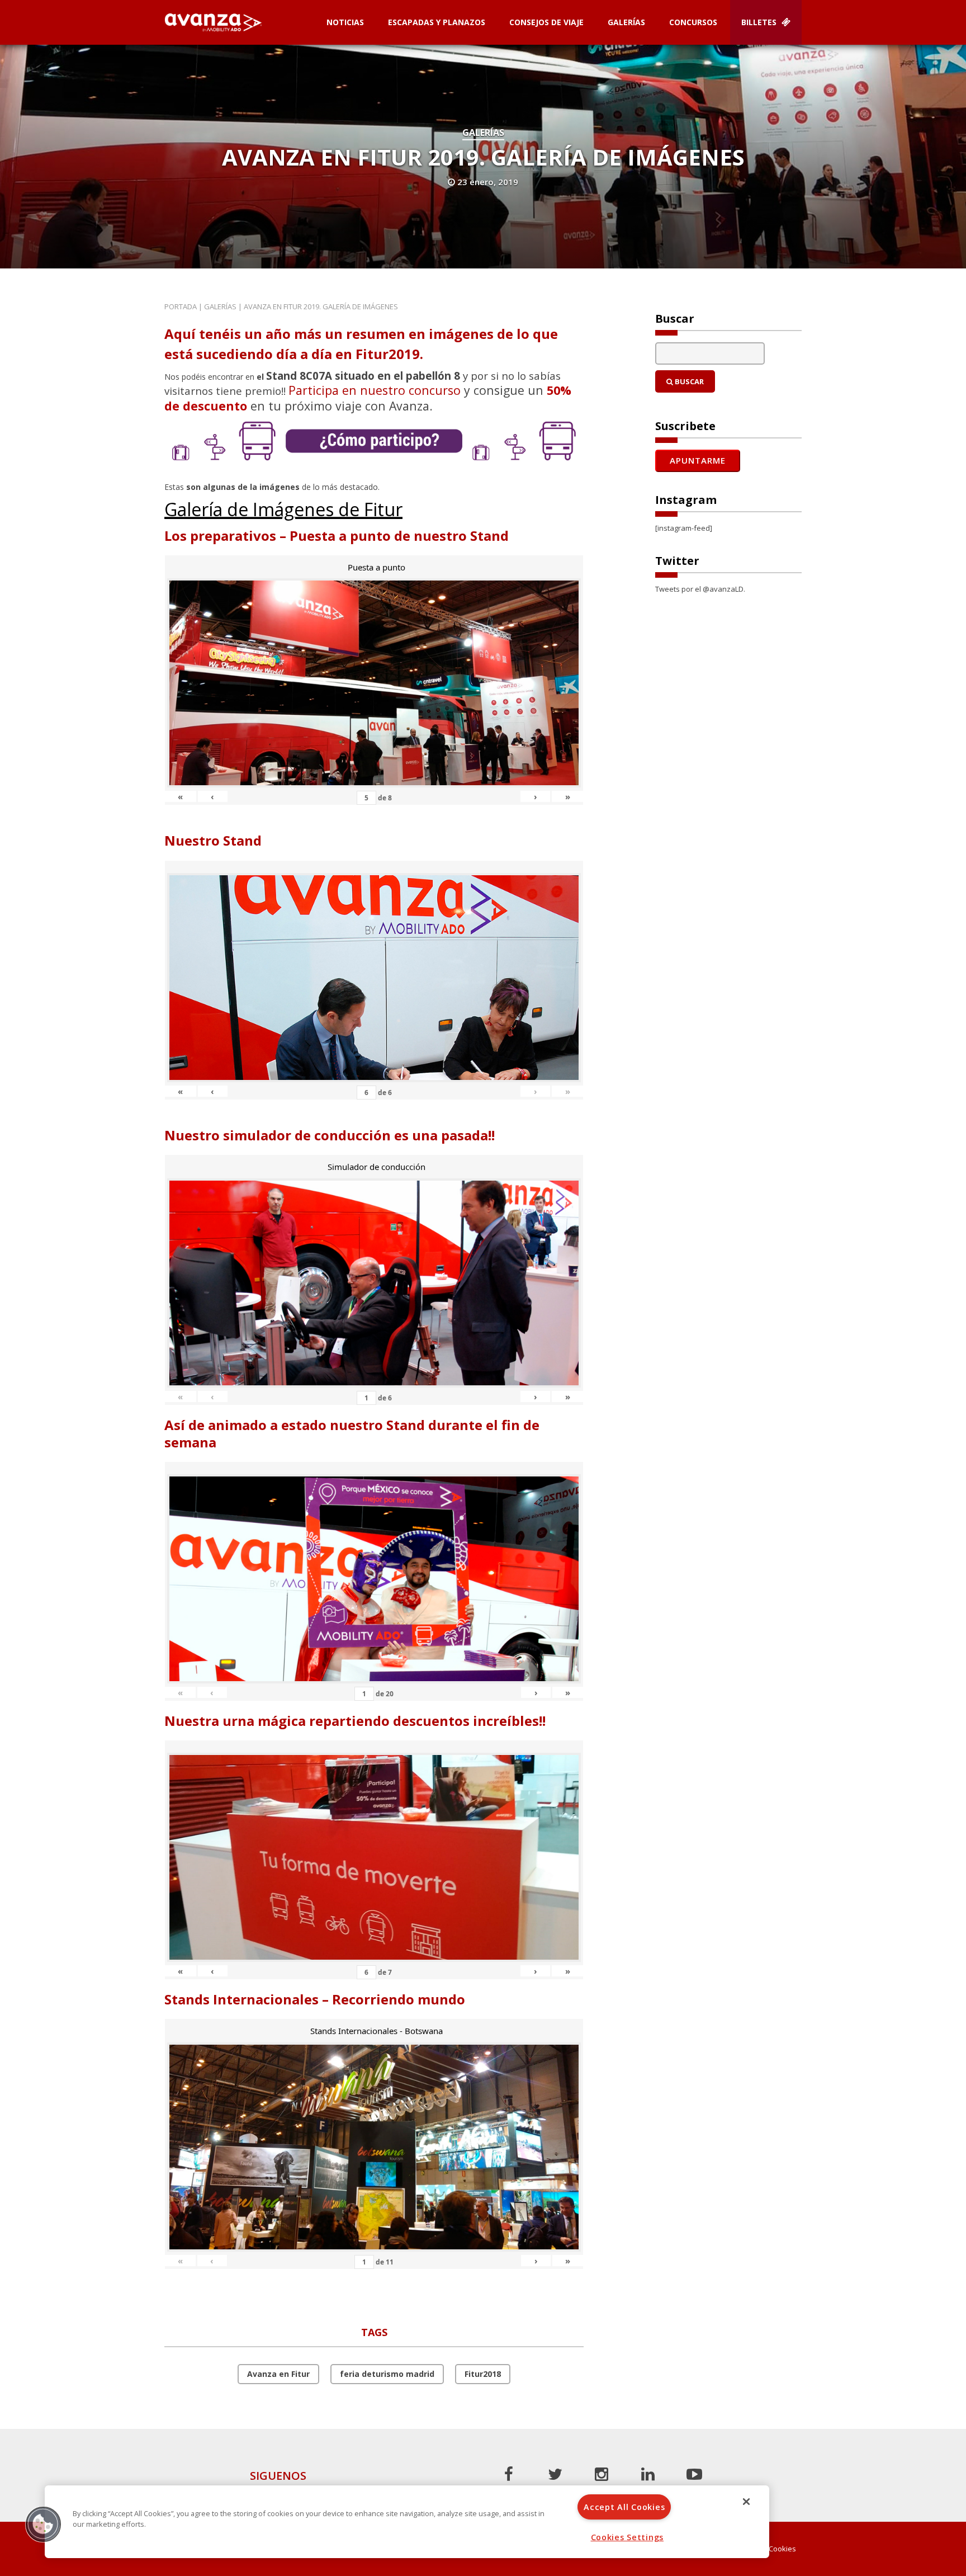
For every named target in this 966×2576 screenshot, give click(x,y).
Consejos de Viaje (546, 22)
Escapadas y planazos (437, 22)
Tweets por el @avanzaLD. (700, 589)
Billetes (760, 22)
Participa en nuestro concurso (375, 390)
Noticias (345, 22)
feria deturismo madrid (387, 2374)
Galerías (626, 22)
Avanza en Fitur (278, 2374)
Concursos (693, 22)
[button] (43, 2524)
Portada (181, 306)
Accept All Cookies (624, 2507)
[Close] (746, 2502)
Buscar (688, 381)
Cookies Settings (628, 2537)
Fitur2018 (483, 2374)
